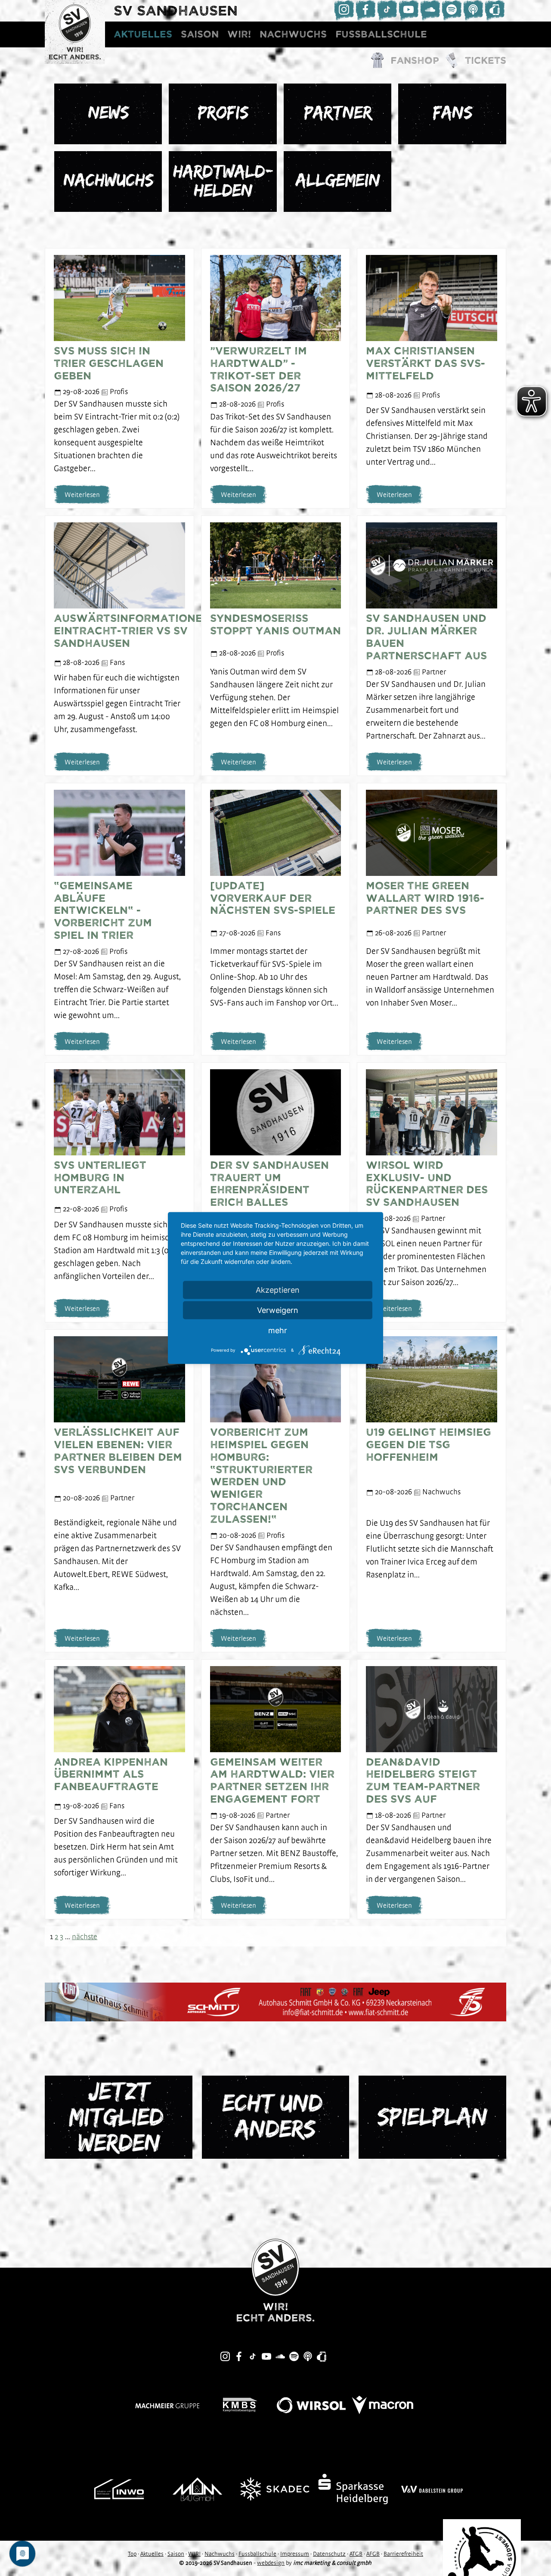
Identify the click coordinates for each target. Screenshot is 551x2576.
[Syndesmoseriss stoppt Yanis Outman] (275, 565)
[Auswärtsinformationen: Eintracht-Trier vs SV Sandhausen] (119, 565)
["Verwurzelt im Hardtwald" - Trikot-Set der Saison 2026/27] (275, 297)
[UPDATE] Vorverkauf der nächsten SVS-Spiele (273, 898)
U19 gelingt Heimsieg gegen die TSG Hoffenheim (429, 1445)
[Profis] (223, 113)
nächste (85, 1936)
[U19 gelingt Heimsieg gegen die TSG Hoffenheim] (431, 1379)
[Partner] (337, 113)
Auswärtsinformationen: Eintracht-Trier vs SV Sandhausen (134, 631)
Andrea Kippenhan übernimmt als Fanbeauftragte (111, 1775)
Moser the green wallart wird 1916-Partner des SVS (425, 898)
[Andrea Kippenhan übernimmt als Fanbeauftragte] (119, 1708)
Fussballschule (381, 34)
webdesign (271, 2563)
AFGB (373, 2554)
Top (132, 2554)
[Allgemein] (337, 181)
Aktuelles (143, 34)
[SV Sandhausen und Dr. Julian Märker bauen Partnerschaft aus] (431, 565)
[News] (108, 113)
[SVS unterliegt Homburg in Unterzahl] (119, 1111)
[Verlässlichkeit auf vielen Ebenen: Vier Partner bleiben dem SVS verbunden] (119, 1379)
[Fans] (452, 113)
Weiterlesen (82, 494)
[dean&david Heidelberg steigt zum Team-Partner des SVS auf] (431, 1708)
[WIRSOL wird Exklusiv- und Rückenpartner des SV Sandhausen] (431, 1111)
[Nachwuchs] (108, 181)
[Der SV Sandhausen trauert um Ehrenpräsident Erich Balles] (275, 1111)
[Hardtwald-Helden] (223, 181)
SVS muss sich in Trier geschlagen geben (109, 363)
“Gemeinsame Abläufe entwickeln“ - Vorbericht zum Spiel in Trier (103, 911)
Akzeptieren (278, 1290)
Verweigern (278, 1310)
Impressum (295, 2554)
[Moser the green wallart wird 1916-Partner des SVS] (431, 832)
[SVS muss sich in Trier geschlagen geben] (119, 297)
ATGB (356, 2554)
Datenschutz (329, 2554)
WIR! (239, 34)
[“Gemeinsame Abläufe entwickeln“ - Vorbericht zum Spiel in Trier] (119, 832)
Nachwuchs (293, 34)
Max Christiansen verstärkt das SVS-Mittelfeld (426, 363)
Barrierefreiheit (403, 2554)
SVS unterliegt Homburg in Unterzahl (100, 1178)
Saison (200, 34)
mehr (278, 1330)
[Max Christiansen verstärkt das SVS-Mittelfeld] (431, 297)
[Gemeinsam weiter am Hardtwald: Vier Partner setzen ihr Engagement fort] (275, 1708)
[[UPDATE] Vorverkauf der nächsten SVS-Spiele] (275, 832)
